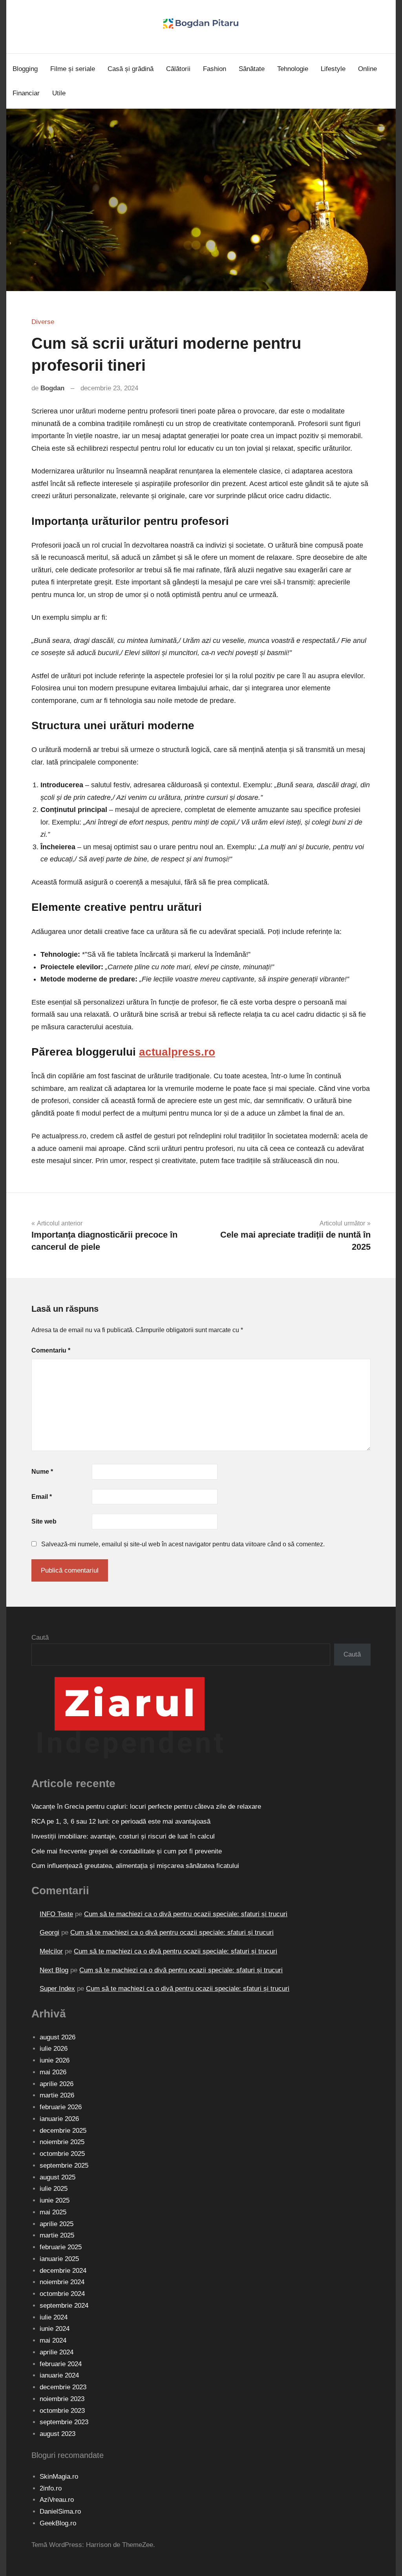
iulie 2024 (54, 2317)
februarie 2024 (61, 2364)
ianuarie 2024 (59, 2375)
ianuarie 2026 (59, 2119)
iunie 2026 (55, 2060)
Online (367, 69)
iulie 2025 (54, 2189)
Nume (42, 1472)
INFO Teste (56, 1914)
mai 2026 (53, 2072)
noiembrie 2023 (62, 2399)
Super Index (57, 1989)
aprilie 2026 (57, 2084)
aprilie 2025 (57, 2224)
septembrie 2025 (64, 2165)
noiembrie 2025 (62, 2142)
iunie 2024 (55, 2329)
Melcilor (51, 1951)
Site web (44, 1521)
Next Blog (54, 1970)
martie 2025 (57, 2235)
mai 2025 (53, 2212)
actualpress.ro (177, 1052)
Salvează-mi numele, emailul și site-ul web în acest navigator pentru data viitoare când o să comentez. (183, 1544)
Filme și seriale (73, 69)
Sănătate (252, 69)
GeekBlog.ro (58, 2523)
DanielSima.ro (60, 2511)
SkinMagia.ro (59, 2477)
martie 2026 (57, 2095)
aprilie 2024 (57, 2352)
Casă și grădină (131, 69)
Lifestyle (333, 69)
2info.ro (51, 2488)
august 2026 (58, 2037)
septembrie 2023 (64, 2422)
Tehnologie (293, 69)
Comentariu (51, 1350)
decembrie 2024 (63, 2271)
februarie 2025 (61, 2247)
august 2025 (58, 2177)
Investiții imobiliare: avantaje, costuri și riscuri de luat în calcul (123, 1836)
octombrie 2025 (62, 2154)
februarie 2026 (61, 2107)
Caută (40, 1638)
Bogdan (52, 388)
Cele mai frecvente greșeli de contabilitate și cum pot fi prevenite (127, 1851)
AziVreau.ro (57, 2500)
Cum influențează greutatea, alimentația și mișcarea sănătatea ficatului (135, 1866)
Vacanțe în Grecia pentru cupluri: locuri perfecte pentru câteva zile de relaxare (146, 1807)
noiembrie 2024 (62, 2282)
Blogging (25, 69)
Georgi (49, 1932)
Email (42, 1497)
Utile (59, 93)
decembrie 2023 (63, 2387)
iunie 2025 (55, 2200)
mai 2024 (53, 2340)
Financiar (26, 93)
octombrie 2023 (62, 2411)
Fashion (215, 69)
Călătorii (178, 69)
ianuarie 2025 (59, 2259)
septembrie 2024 (64, 2306)
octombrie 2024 (62, 2294)
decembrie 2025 (63, 2131)
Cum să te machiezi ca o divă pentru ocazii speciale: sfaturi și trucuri (186, 1914)
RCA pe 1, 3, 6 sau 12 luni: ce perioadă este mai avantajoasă (121, 1821)
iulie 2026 (54, 2049)
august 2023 (58, 2434)
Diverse (43, 322)
